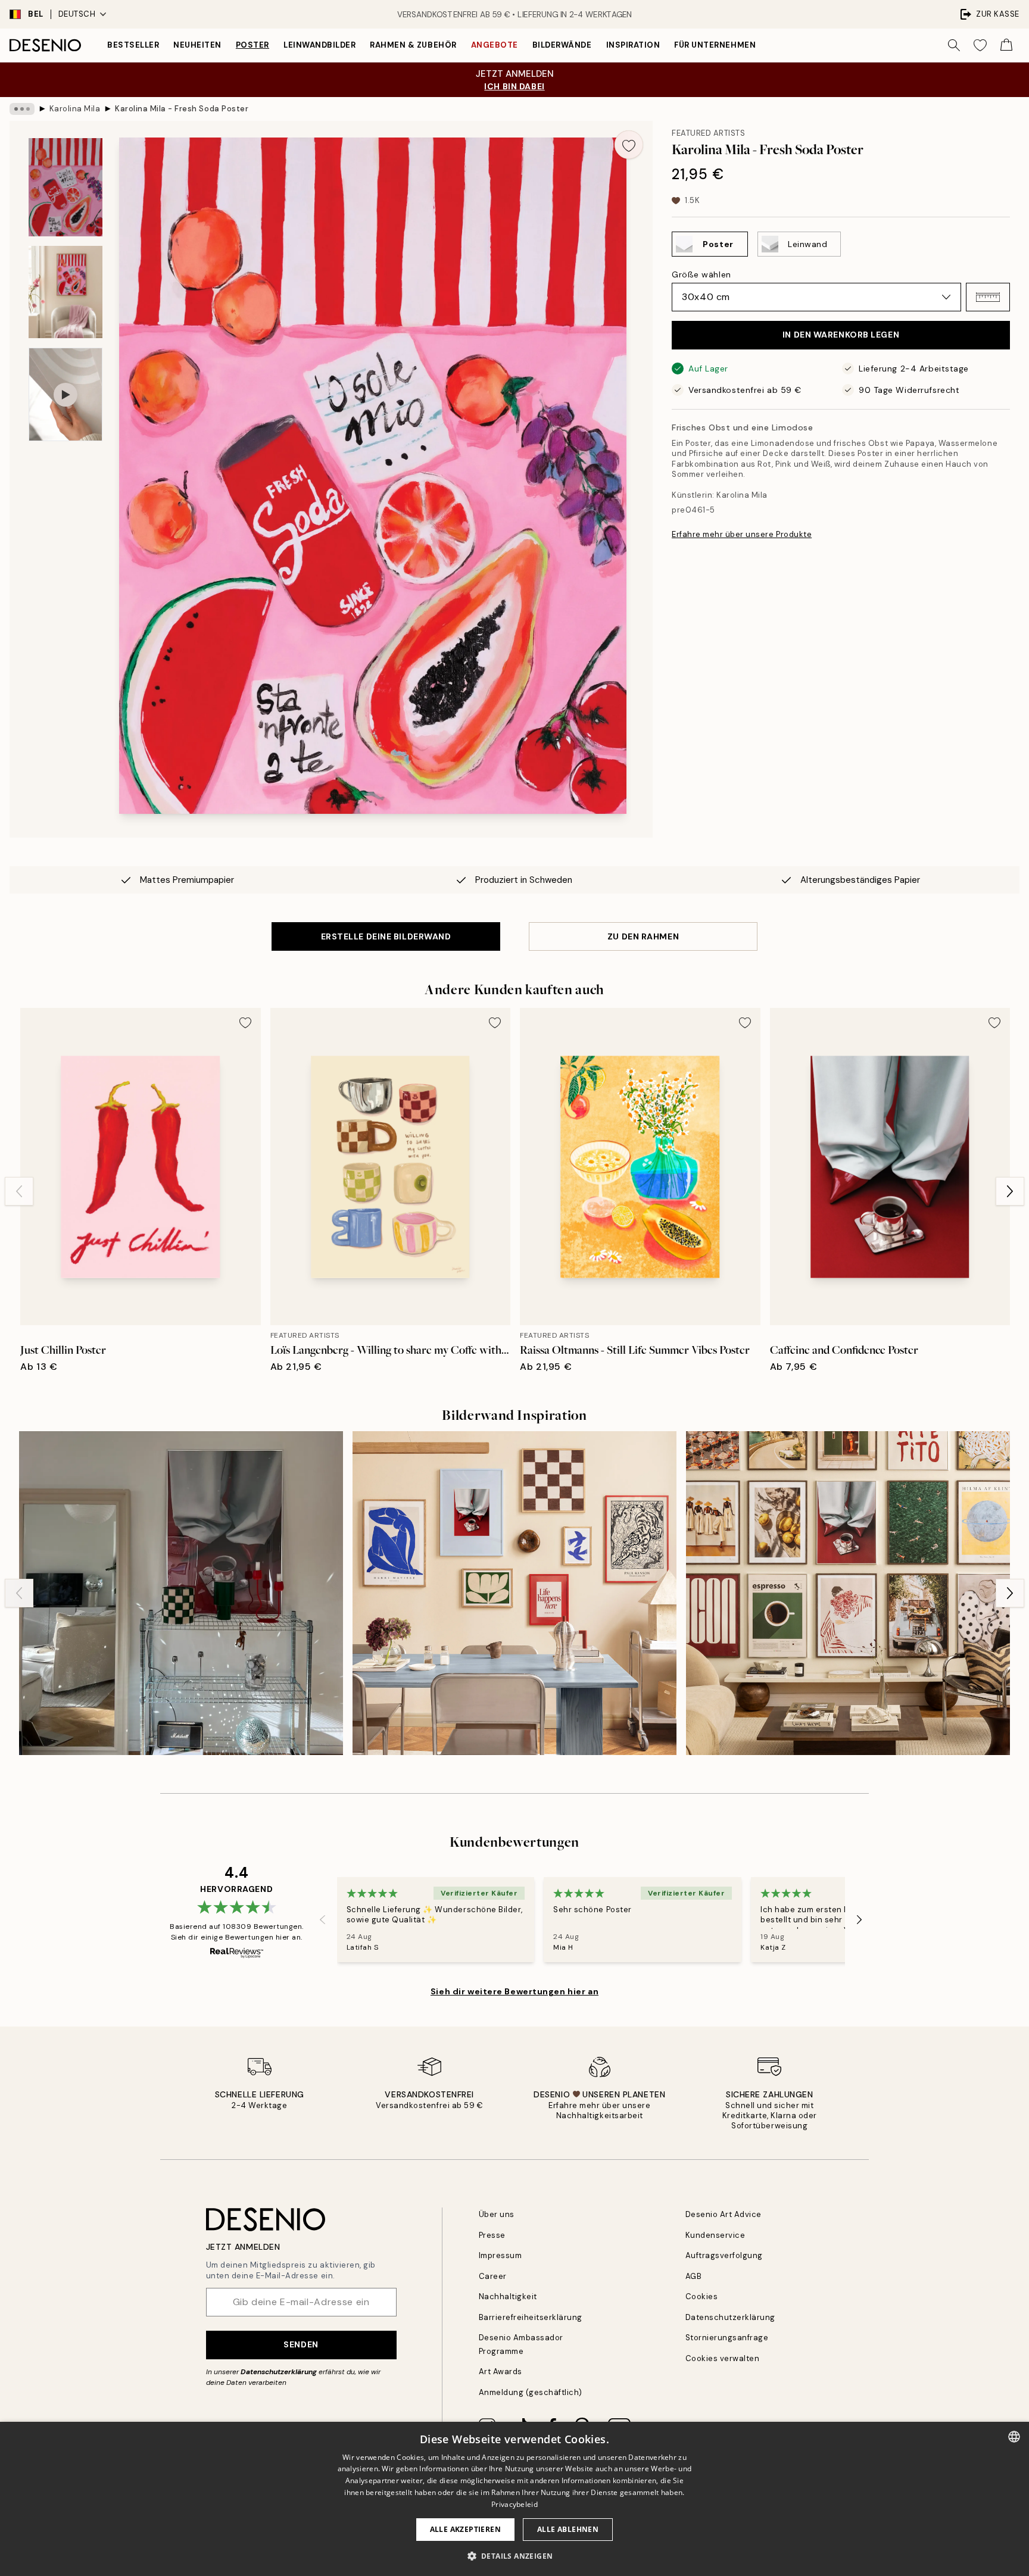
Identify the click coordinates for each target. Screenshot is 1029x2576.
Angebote (495, 45)
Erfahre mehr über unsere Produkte (742, 534)
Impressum (501, 2255)
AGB (694, 2276)
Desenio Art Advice (724, 2214)
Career (493, 2276)
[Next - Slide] (1010, 1191)
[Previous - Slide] (19, 1191)
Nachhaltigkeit (508, 2296)
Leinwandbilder (319, 45)
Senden (301, 2344)
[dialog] (514, 2499)
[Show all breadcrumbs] (22, 109)
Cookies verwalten (723, 2358)
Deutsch (77, 14)
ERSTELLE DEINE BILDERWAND (386, 936)
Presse (492, 2235)
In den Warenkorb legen (841, 335)
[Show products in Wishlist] (980, 45)
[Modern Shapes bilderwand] (514, 1593)
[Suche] (954, 45)
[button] (988, 297)
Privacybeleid (514, 2504)
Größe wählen (701, 274)
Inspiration (633, 45)
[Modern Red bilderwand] (181, 1593)
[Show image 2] (66, 292)
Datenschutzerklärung (279, 2372)
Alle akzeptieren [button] (465, 2529)
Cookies (702, 2296)
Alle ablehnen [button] (568, 2529)
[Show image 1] (66, 187)
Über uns (497, 2214)
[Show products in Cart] (1006, 45)
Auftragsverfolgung (724, 2255)
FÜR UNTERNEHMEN (715, 45)
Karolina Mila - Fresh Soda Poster (182, 109)
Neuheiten (197, 45)
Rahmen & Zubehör (413, 45)
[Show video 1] (66, 394)
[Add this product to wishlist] (629, 145)
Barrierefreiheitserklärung (531, 2317)
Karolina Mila (75, 109)
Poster (252, 45)
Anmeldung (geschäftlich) (531, 2392)
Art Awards (501, 2372)
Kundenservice (715, 2235)
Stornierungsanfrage (727, 2338)
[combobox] (1014, 2437)
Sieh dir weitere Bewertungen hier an (514, 1991)
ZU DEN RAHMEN (643, 936)
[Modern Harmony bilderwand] (848, 1593)
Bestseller (133, 45)
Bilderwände (562, 45)
